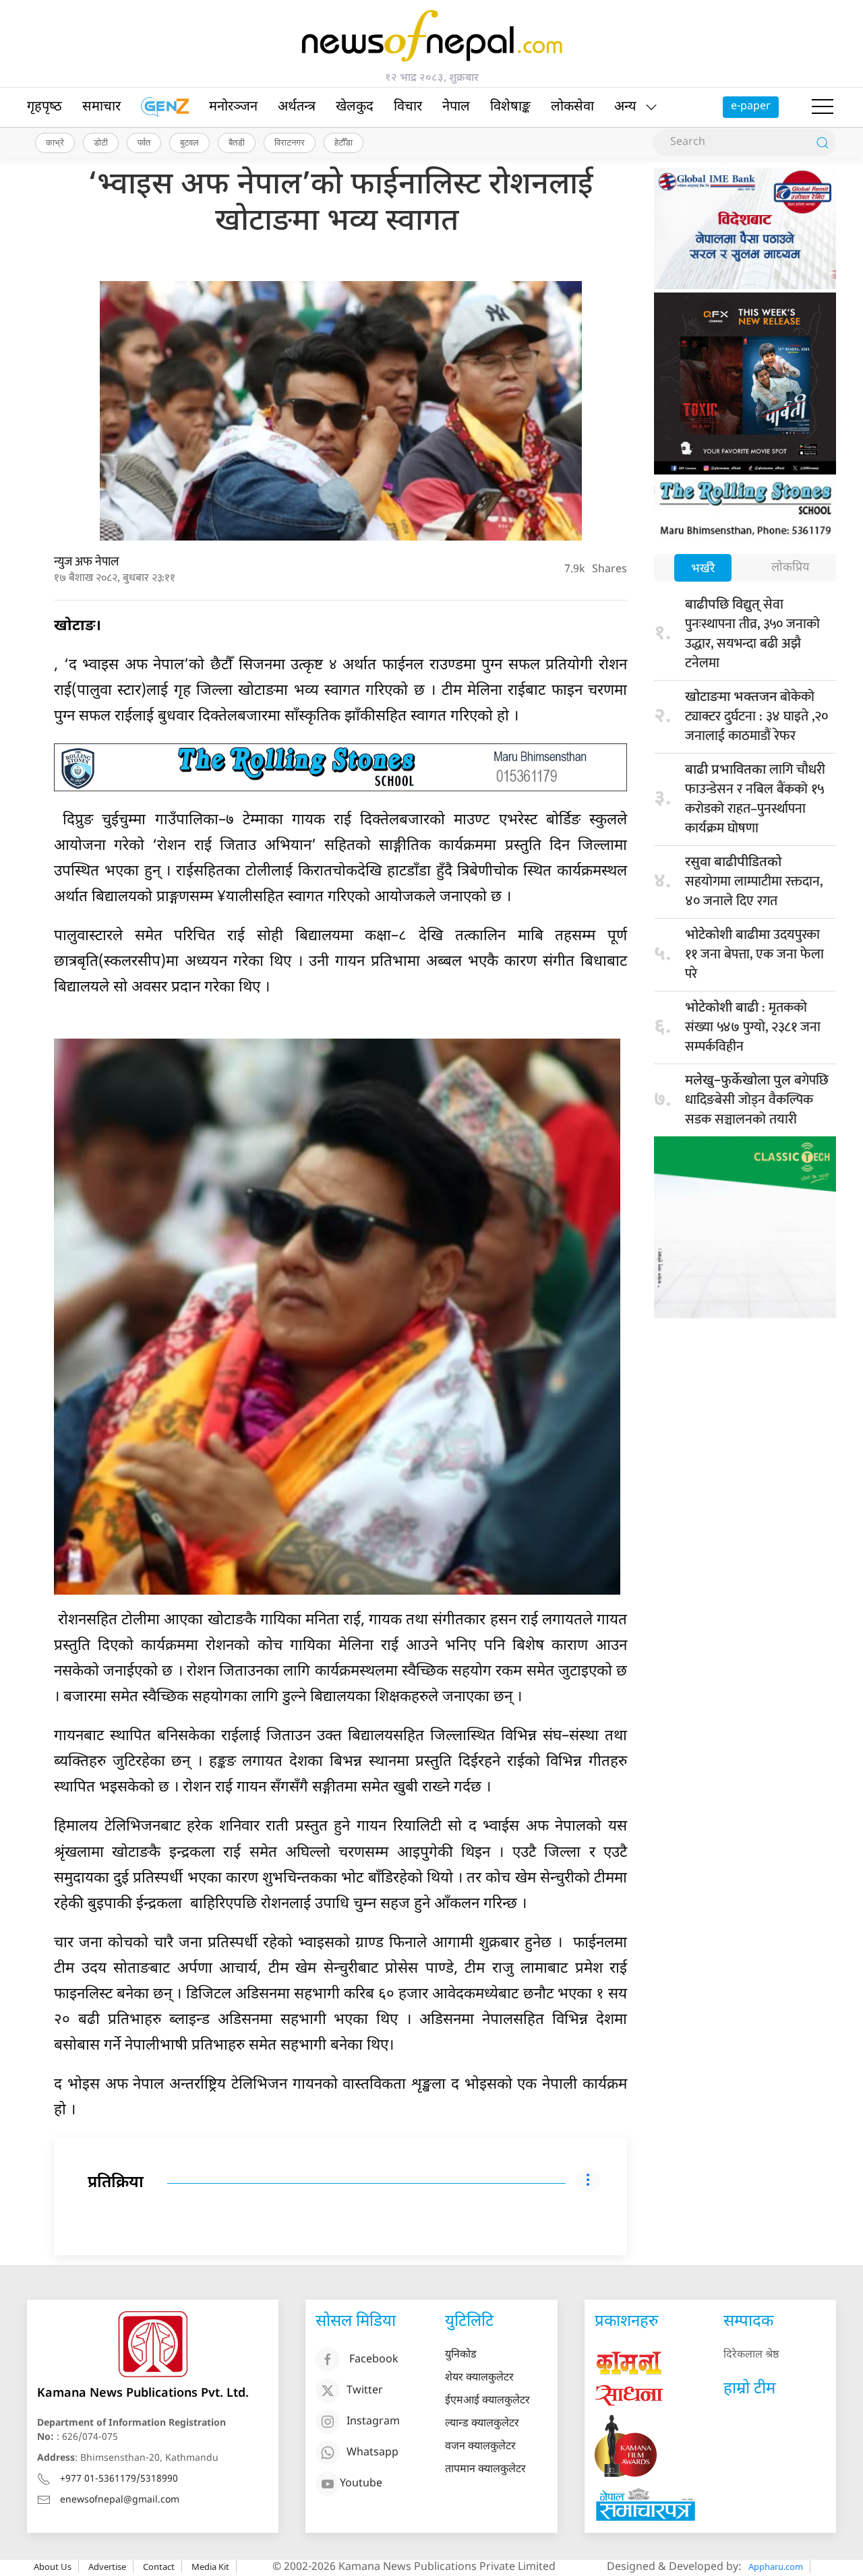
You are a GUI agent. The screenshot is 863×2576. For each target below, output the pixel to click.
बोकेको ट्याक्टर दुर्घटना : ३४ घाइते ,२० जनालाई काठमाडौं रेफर (756, 716)
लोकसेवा (572, 107)
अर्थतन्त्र (297, 107)
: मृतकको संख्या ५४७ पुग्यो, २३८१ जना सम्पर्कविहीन (753, 1027)
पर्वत (144, 142)
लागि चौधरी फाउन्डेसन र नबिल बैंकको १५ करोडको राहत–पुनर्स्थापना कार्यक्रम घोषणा (755, 799)
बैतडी (237, 142)
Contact (159, 2567)
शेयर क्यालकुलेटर (479, 2378)
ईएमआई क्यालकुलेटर (487, 2401)
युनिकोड (461, 2355)
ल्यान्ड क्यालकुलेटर (482, 2424)
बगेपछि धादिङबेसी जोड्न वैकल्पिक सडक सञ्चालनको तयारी (757, 1100)
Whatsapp (373, 2454)
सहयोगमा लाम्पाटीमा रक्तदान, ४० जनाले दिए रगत (754, 883)
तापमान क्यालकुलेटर (485, 2470)
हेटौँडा (344, 142)
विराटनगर (290, 142)
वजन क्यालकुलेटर (480, 2447)
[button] (823, 107)
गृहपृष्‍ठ (44, 107)
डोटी (101, 142)
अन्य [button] (625, 107)
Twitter (365, 2392)
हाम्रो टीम (749, 2389)
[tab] (703, 569)
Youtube (361, 2485)
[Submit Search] (823, 143)
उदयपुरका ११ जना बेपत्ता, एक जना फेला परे (754, 954)
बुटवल (189, 142)
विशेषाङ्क (510, 107)
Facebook (374, 2361)
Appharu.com (776, 2567)
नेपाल (456, 107)
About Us (53, 2567)
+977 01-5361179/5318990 (119, 2479)
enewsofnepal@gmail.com (120, 2500)
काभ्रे (55, 142)
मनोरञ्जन (233, 107)
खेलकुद (355, 107)
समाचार (101, 107)
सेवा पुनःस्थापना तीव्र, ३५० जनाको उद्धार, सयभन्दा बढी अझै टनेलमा (752, 634)
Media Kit (210, 2567)
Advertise (107, 2567)
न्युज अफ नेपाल (86, 562)
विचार (408, 107)
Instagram (373, 2423)
